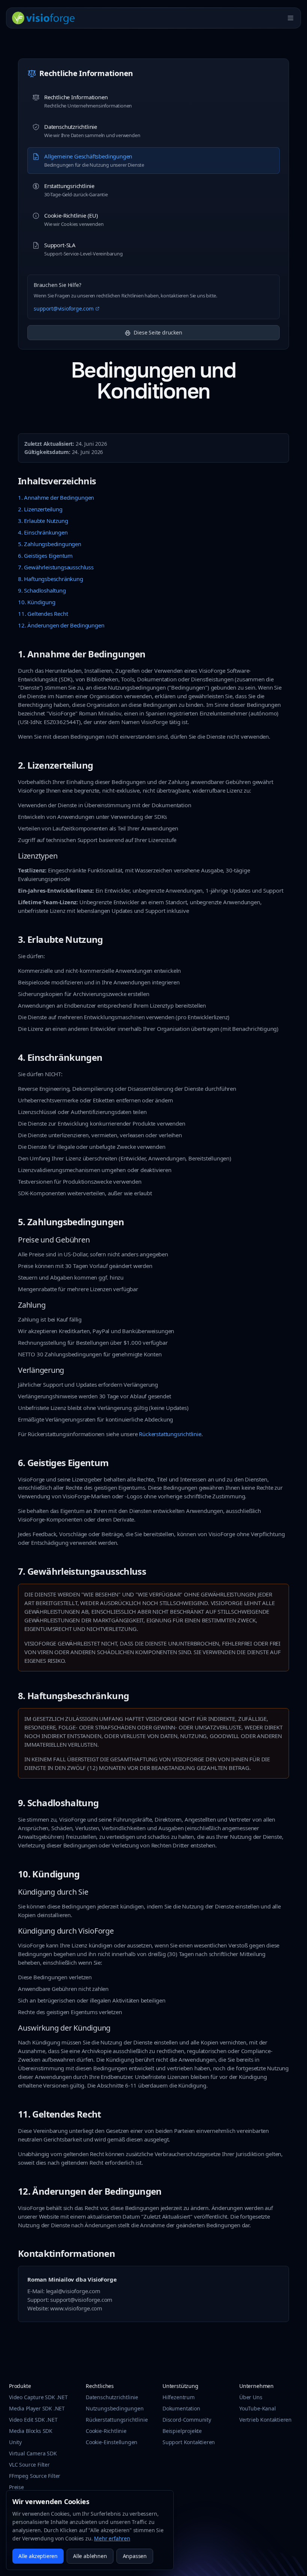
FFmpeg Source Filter (35, 2476)
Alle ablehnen (90, 2556)
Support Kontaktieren (189, 2442)
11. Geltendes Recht (43, 614)
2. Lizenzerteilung (40, 509)
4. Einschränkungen (43, 532)
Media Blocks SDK (31, 2431)
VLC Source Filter (29, 2465)
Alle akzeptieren (38, 2556)
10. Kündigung (37, 602)
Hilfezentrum (179, 2397)
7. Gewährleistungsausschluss (56, 567)
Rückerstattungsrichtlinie (170, 1434)
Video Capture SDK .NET (38, 2397)
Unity (15, 2442)
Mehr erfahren (112, 2538)
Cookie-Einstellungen (112, 2442)
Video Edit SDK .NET (33, 2420)
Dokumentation (181, 2408)
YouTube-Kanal (258, 2408)
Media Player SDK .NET (37, 2408)
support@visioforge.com (64, 308)
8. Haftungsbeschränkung (51, 579)
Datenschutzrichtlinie (112, 2397)
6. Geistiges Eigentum (45, 556)
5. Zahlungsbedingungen (50, 544)
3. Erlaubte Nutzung (43, 521)
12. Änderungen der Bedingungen (61, 625)
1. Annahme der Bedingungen (56, 497)
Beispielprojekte (182, 2431)
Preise (16, 2487)
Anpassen (135, 2556)
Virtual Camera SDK (33, 2453)
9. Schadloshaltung (42, 590)
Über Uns (251, 2397)
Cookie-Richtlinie (106, 2431)
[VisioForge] (44, 18)
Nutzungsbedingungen (115, 2408)
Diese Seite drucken (158, 332)
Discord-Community (187, 2420)
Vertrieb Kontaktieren (265, 2420)
